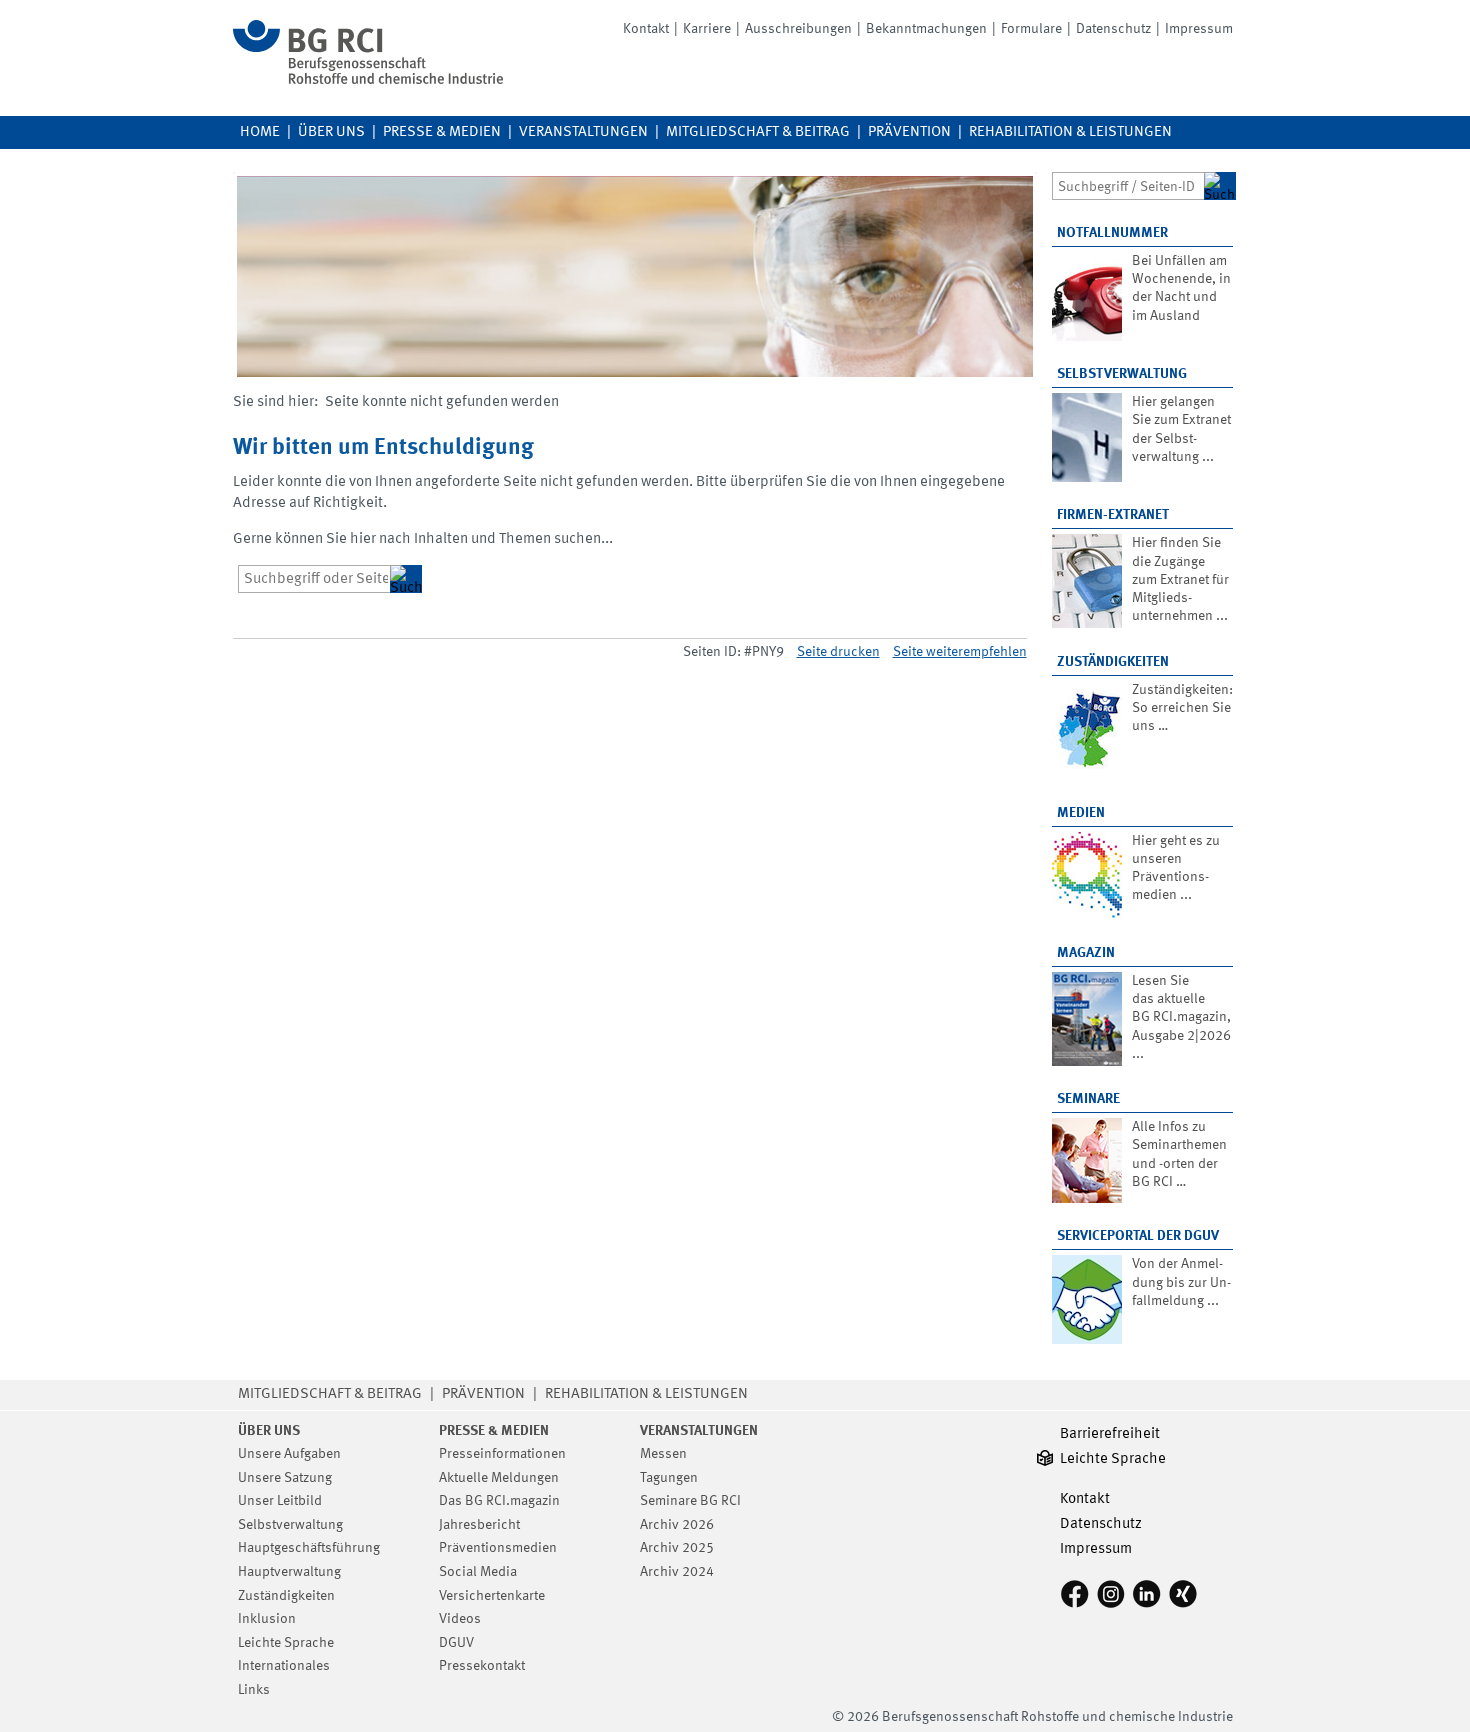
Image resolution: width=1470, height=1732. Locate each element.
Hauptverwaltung (289, 1572)
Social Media (478, 1572)
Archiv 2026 (677, 1525)
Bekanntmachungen (926, 29)
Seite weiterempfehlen (960, 652)
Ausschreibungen (798, 29)
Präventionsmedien (498, 1548)
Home (260, 132)
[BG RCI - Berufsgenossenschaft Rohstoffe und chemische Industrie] (368, 80)
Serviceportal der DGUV (1138, 1236)
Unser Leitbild (280, 1501)
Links (254, 1690)
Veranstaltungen (583, 132)
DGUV (456, 1643)
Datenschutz (1113, 29)
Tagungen (669, 1478)
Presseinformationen (502, 1454)
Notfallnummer (1112, 233)
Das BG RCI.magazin (499, 1501)
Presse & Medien (442, 132)
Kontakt (646, 29)
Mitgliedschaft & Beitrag (758, 132)
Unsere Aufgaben (289, 1454)
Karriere (707, 29)
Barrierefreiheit (1110, 1434)
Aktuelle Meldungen (499, 1478)
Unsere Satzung (285, 1478)
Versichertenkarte (492, 1596)
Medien (1081, 813)
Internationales (284, 1666)
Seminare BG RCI (690, 1501)
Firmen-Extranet (1113, 515)
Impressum (1199, 29)
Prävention (909, 132)
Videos (460, 1619)
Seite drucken (838, 652)
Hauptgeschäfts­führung (309, 1548)
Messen (663, 1454)
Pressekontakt (482, 1666)
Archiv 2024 (677, 1572)
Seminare (1088, 1099)
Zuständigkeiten (1113, 662)
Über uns (331, 132)
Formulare (1031, 29)
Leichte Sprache (286, 1643)
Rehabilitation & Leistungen (1070, 132)
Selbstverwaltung (1122, 374)
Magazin (1086, 953)
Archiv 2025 (677, 1548)
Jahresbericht (479, 1525)
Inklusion (267, 1619)
